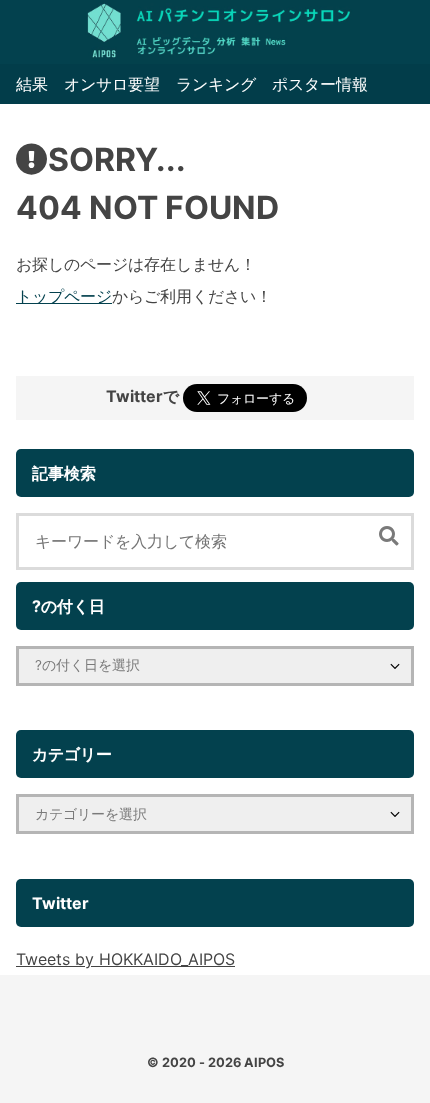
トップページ (64, 296)
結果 (32, 84)
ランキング (216, 84)
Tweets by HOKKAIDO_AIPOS (125, 959)
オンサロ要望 (112, 84)
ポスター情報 (320, 84)
